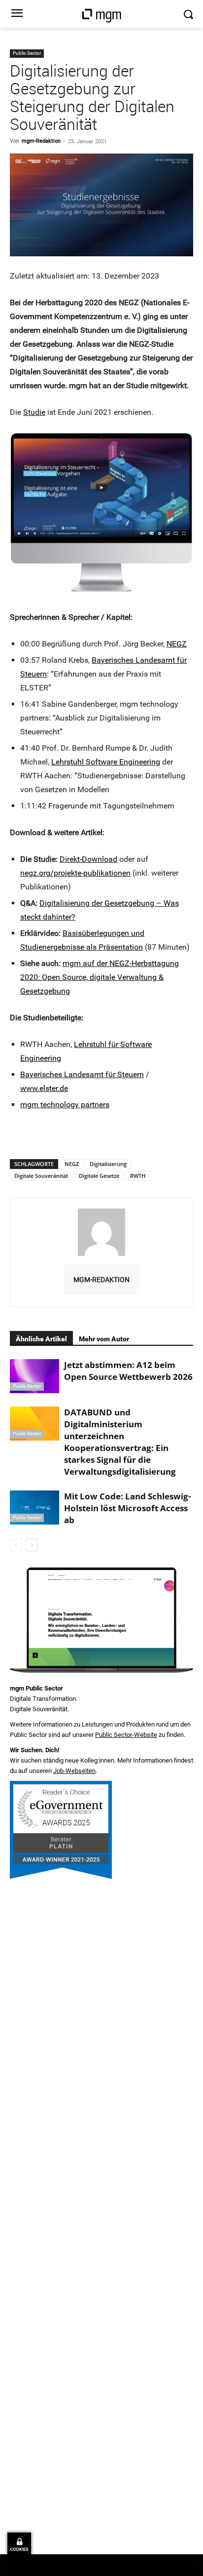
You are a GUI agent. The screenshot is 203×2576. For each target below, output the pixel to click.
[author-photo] (101, 1256)
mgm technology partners (65, 1105)
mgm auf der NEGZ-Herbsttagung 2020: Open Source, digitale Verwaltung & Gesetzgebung (100, 977)
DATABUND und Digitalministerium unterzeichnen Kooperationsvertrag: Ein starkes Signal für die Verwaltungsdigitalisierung (120, 1442)
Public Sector (27, 53)
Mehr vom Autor (104, 1339)
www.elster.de (44, 1088)
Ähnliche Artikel (41, 1339)
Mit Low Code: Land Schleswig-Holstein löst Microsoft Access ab (127, 1508)
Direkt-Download (88, 859)
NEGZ (177, 644)
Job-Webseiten (74, 1771)
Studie (34, 412)
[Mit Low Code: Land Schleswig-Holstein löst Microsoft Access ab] (34, 1508)
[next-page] (32, 1545)
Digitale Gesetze (99, 1176)
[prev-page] (16, 1545)
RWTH (138, 1176)
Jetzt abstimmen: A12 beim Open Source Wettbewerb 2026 (128, 1371)
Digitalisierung (108, 1164)
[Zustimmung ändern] (19, 2544)
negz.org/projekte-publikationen (75, 873)
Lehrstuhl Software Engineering (106, 762)
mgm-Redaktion (41, 141)
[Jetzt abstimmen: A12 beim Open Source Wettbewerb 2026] (34, 1376)
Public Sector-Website (126, 1735)
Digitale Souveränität (41, 1176)
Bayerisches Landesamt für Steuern (82, 1074)
